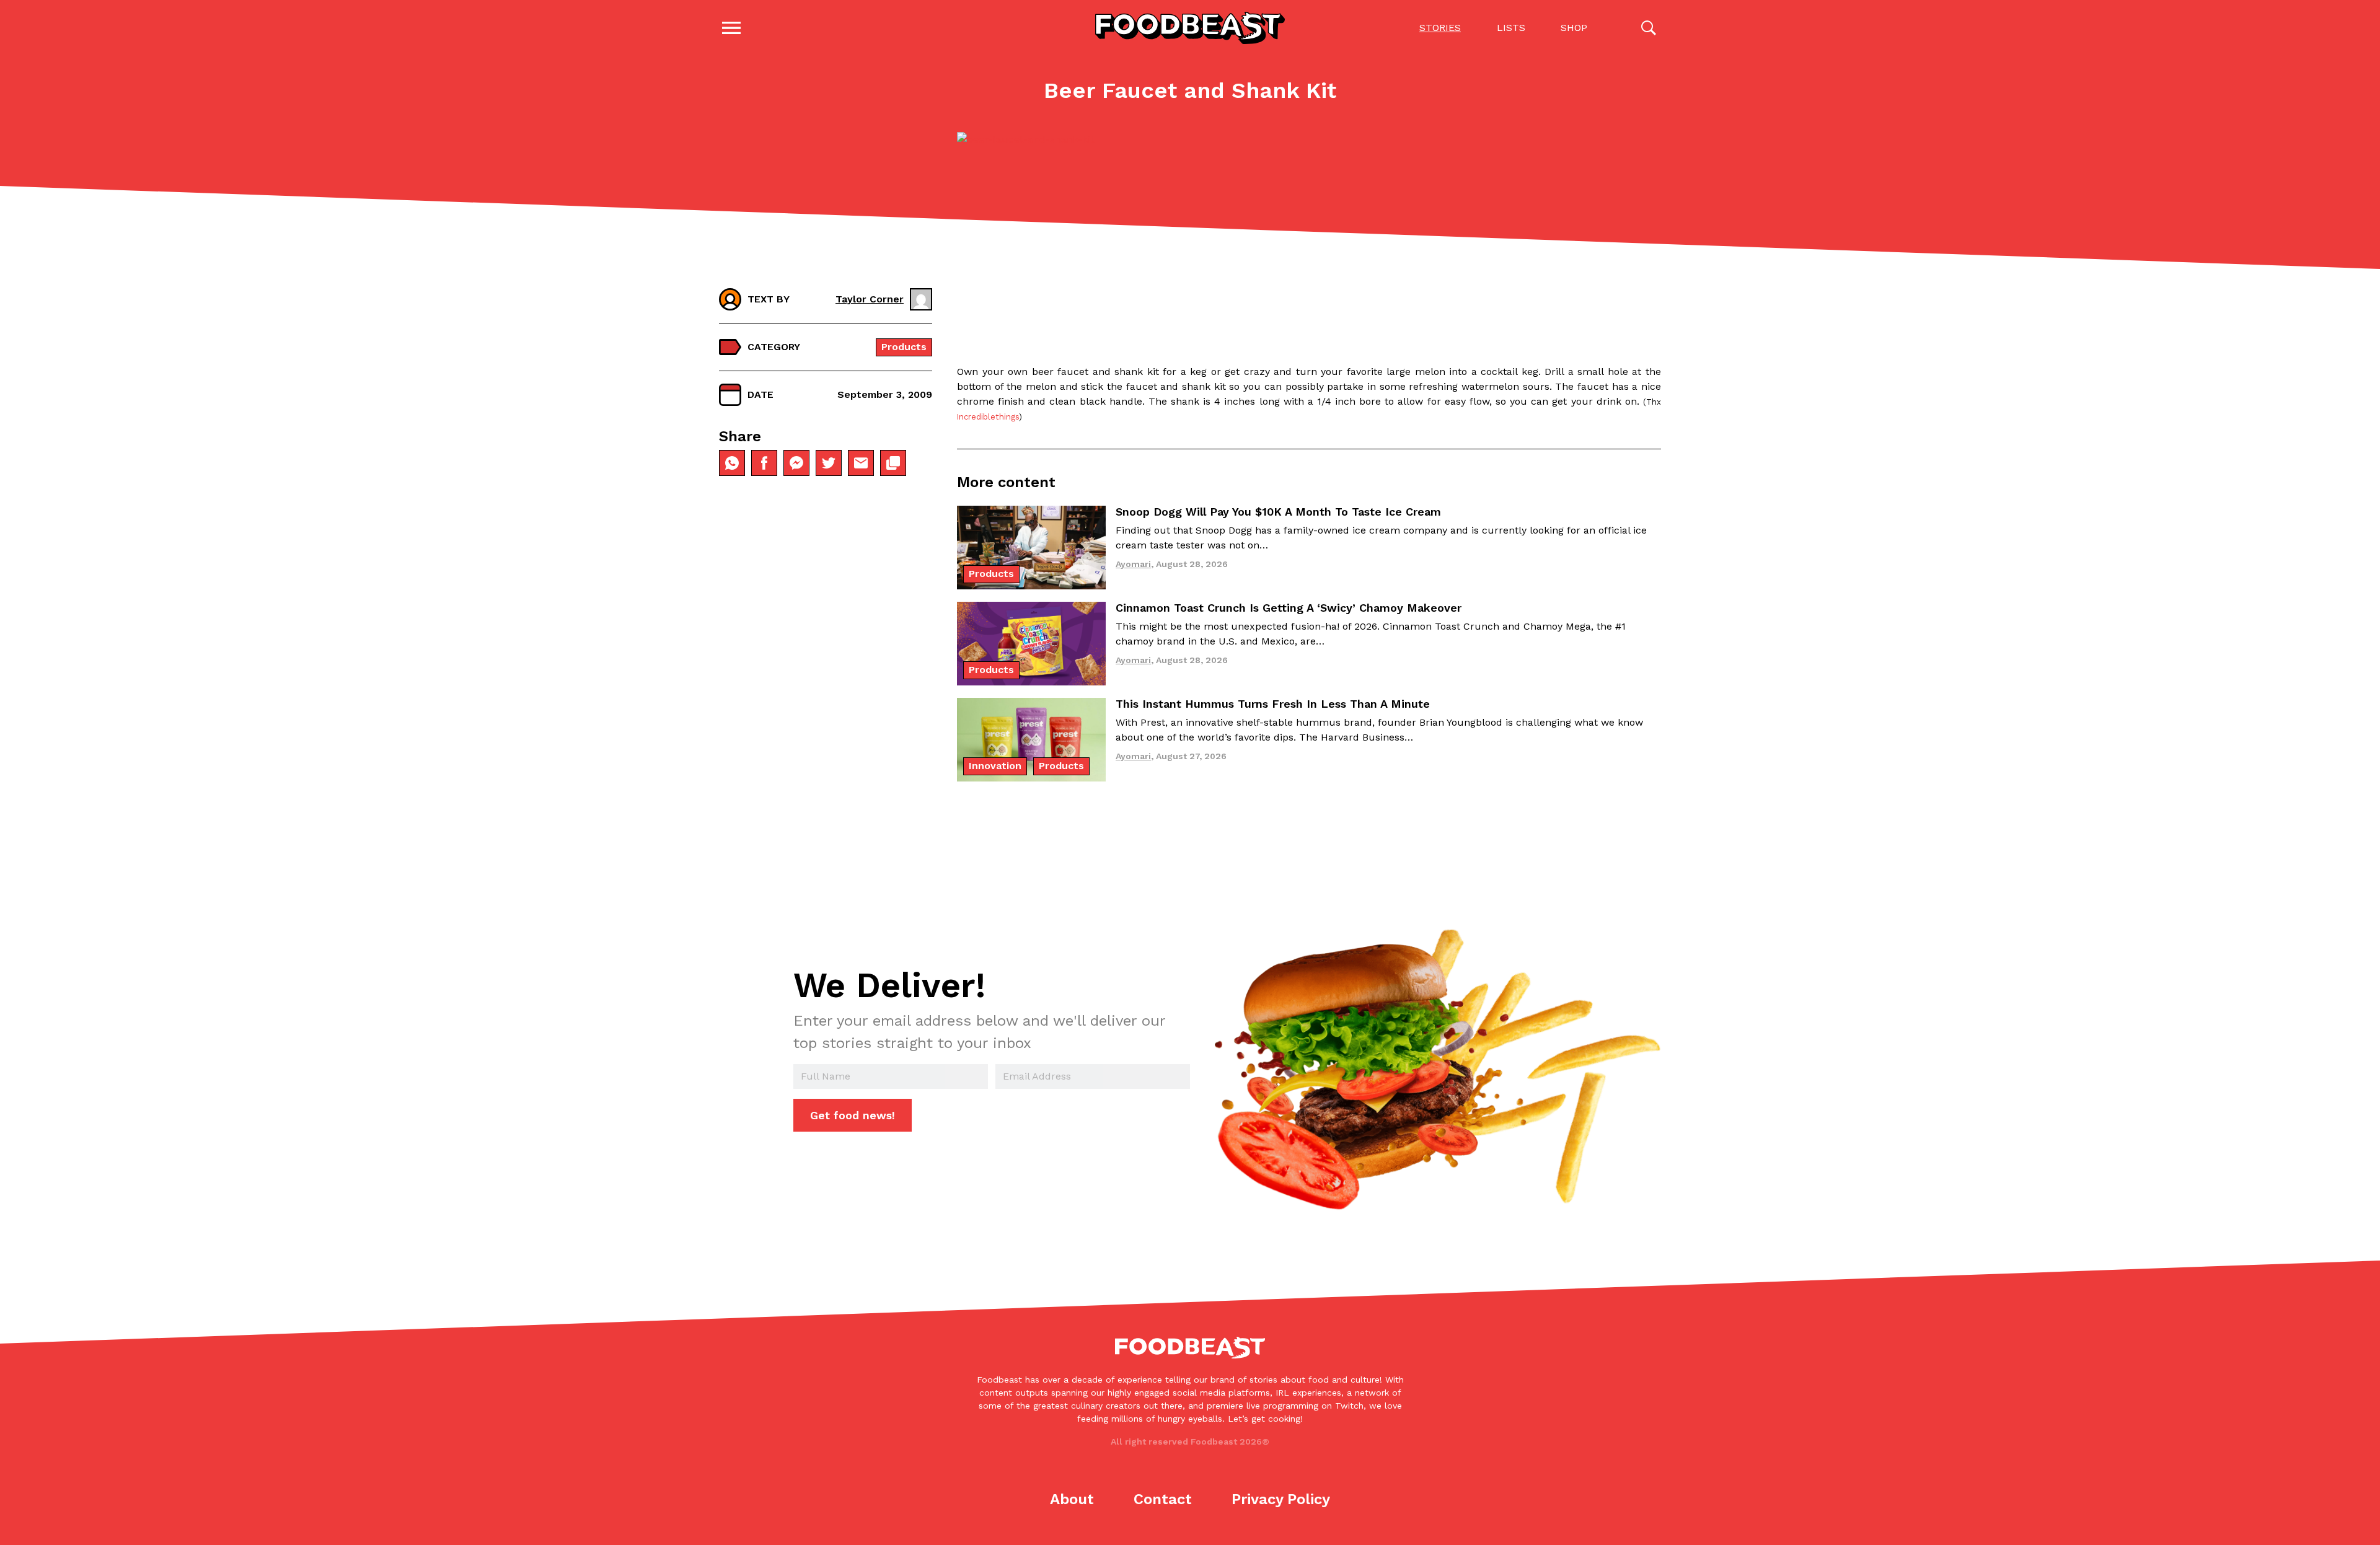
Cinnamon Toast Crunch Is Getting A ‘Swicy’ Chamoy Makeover (1289, 608)
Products (904, 347)
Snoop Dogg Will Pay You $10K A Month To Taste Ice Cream (1278, 512)
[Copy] (893, 463)
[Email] (861, 463)
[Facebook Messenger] (796, 463)
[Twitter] (829, 463)
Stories (1440, 28)
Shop (1574, 28)
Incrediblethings (988, 417)
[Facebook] (764, 463)
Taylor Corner (870, 299)
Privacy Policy (1281, 1499)
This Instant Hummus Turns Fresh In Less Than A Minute (1273, 704)
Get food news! (853, 1115)
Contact (1163, 1499)
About (1072, 1499)
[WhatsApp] (732, 463)
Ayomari (1133, 564)
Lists (1511, 28)
